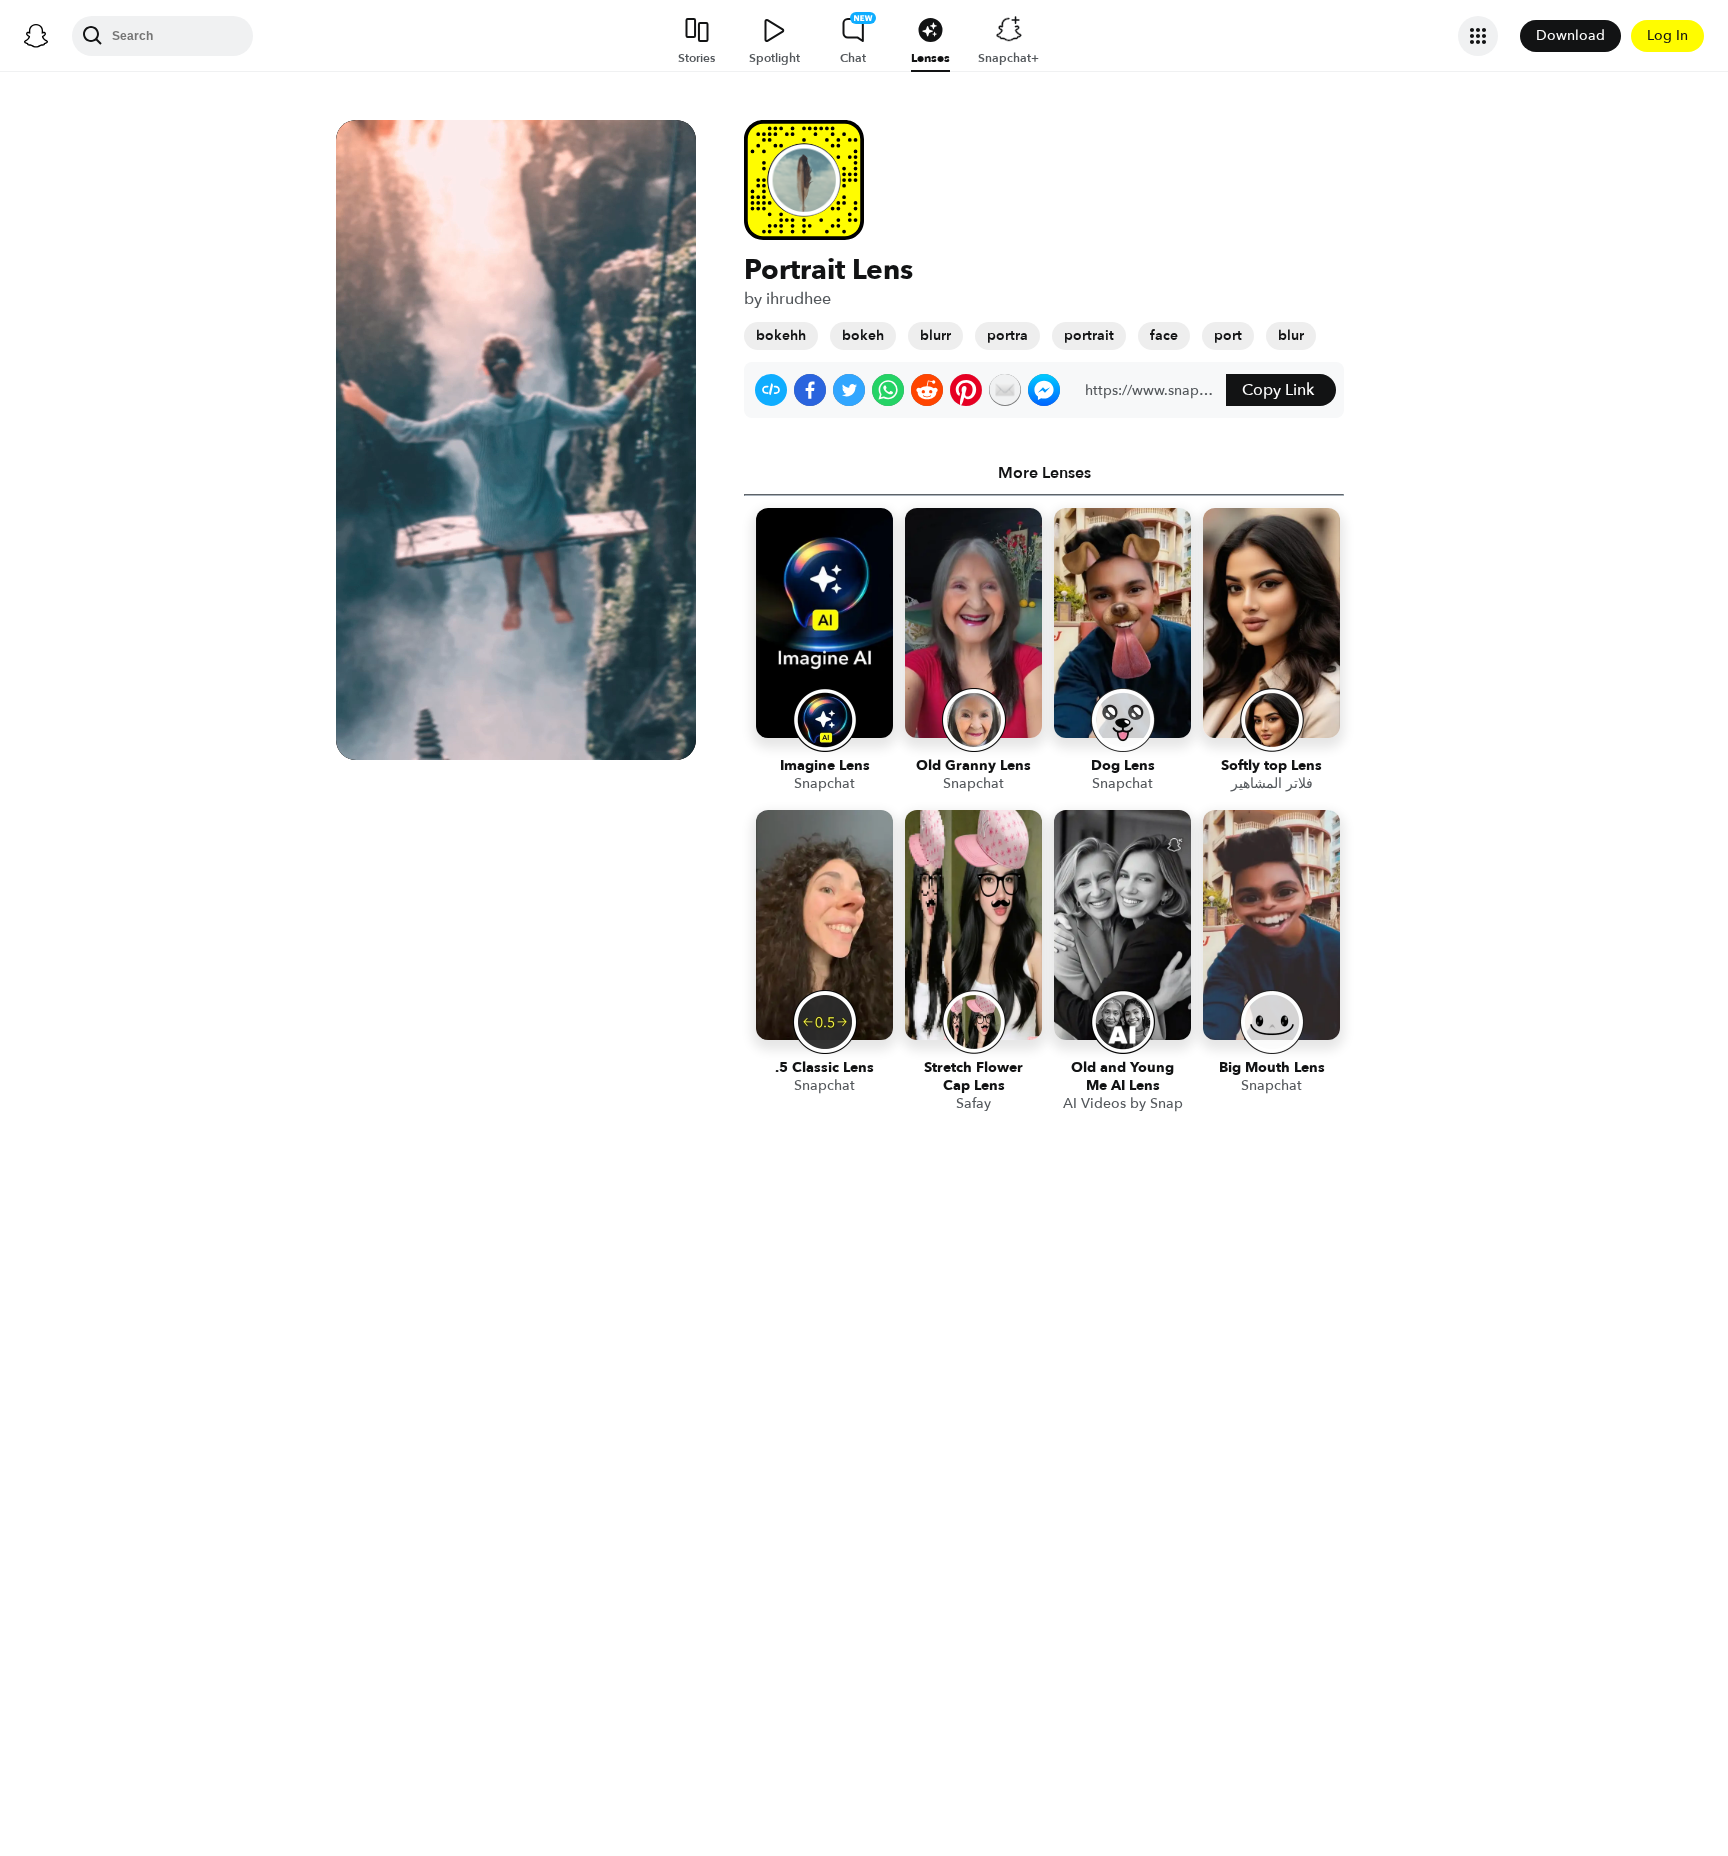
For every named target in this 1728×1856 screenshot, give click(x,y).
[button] (771, 390)
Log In (1667, 35)
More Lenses (1044, 473)
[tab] (1044, 473)
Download (1570, 35)
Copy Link (1278, 390)
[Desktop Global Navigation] (36, 36)
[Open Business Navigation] (1478, 36)
